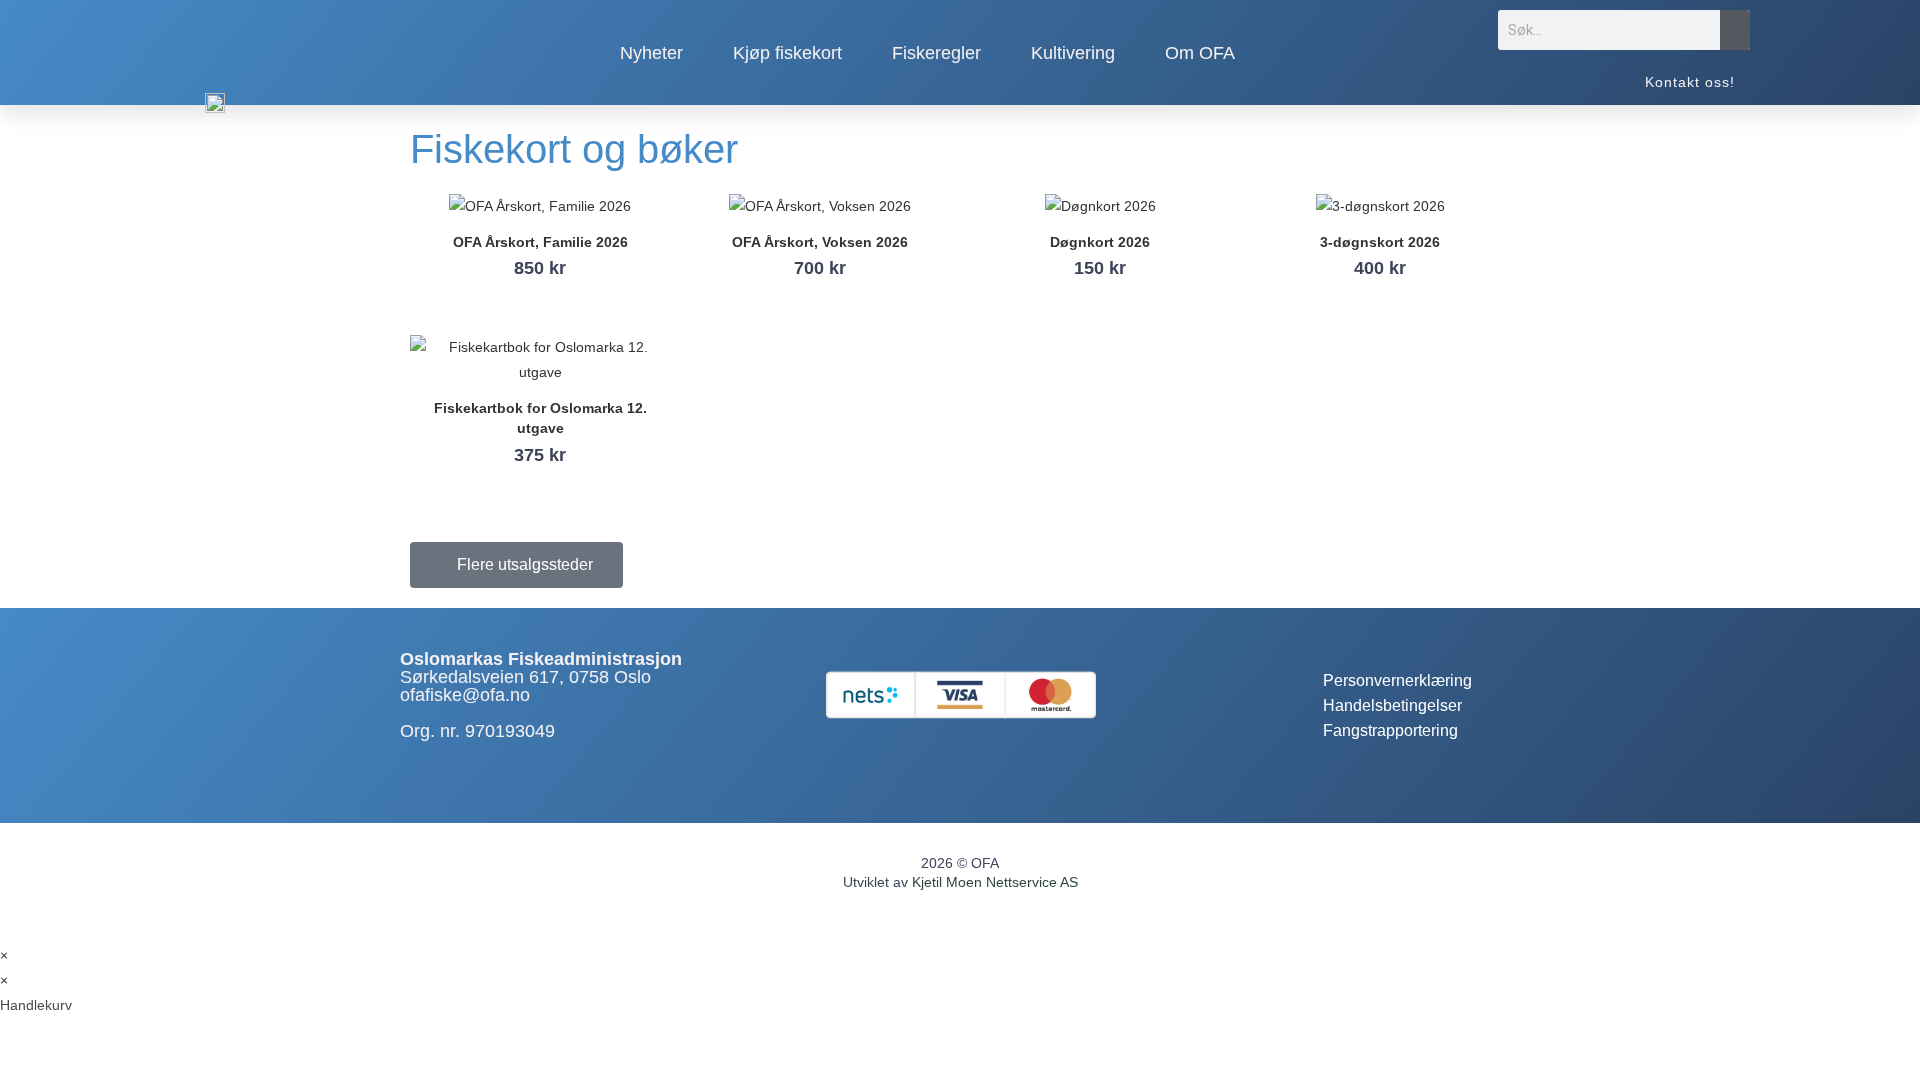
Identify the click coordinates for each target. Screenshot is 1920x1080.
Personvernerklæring (1397, 680)
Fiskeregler (936, 53)
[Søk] (1735, 30)
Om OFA (1200, 53)
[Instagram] (1390, 643)
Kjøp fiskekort (787, 53)
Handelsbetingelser (1392, 705)
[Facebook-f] (1338, 643)
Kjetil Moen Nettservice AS (995, 882)
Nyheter (651, 53)
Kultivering (1073, 53)
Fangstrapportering (1390, 730)
